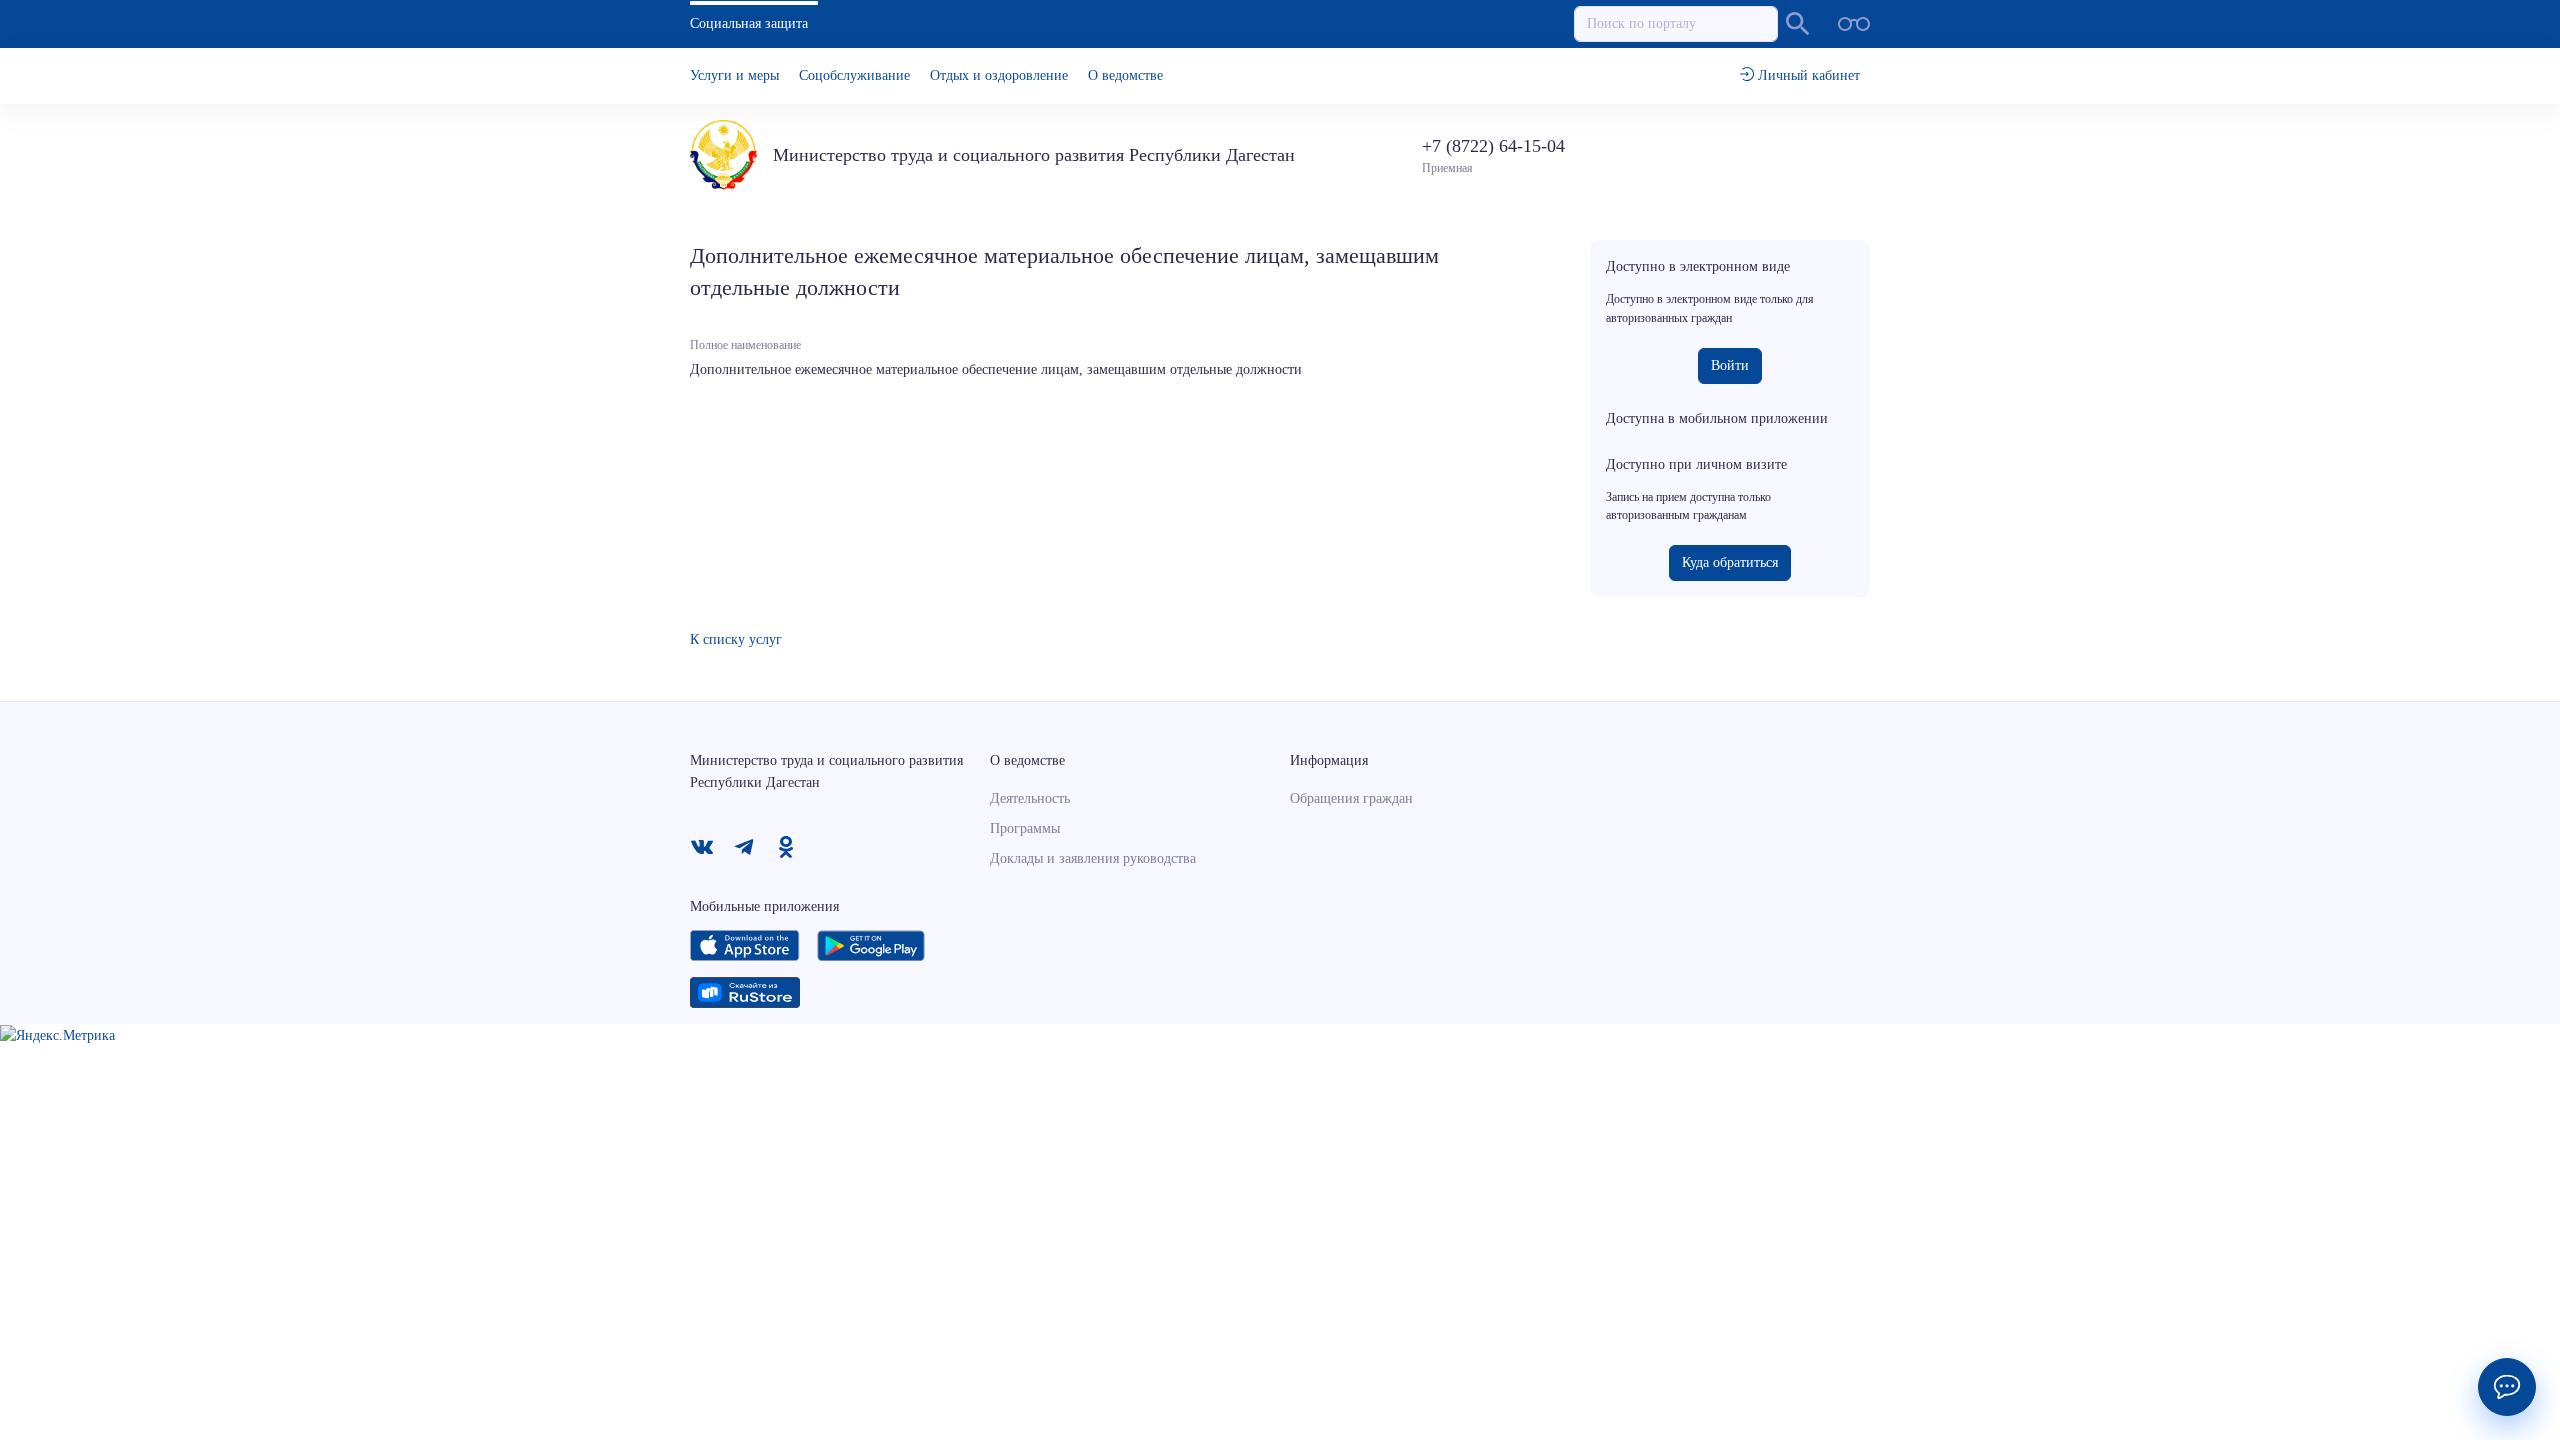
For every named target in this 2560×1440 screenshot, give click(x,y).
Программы (1025, 828)
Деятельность (1030, 798)
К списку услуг (736, 639)
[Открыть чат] (2507, 1387)
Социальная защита (749, 23)
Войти (1730, 365)
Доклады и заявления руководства (1093, 858)
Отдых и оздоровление (999, 75)
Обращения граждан (1351, 798)
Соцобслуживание (854, 75)
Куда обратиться (1730, 562)
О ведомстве (1125, 75)
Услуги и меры (734, 75)
